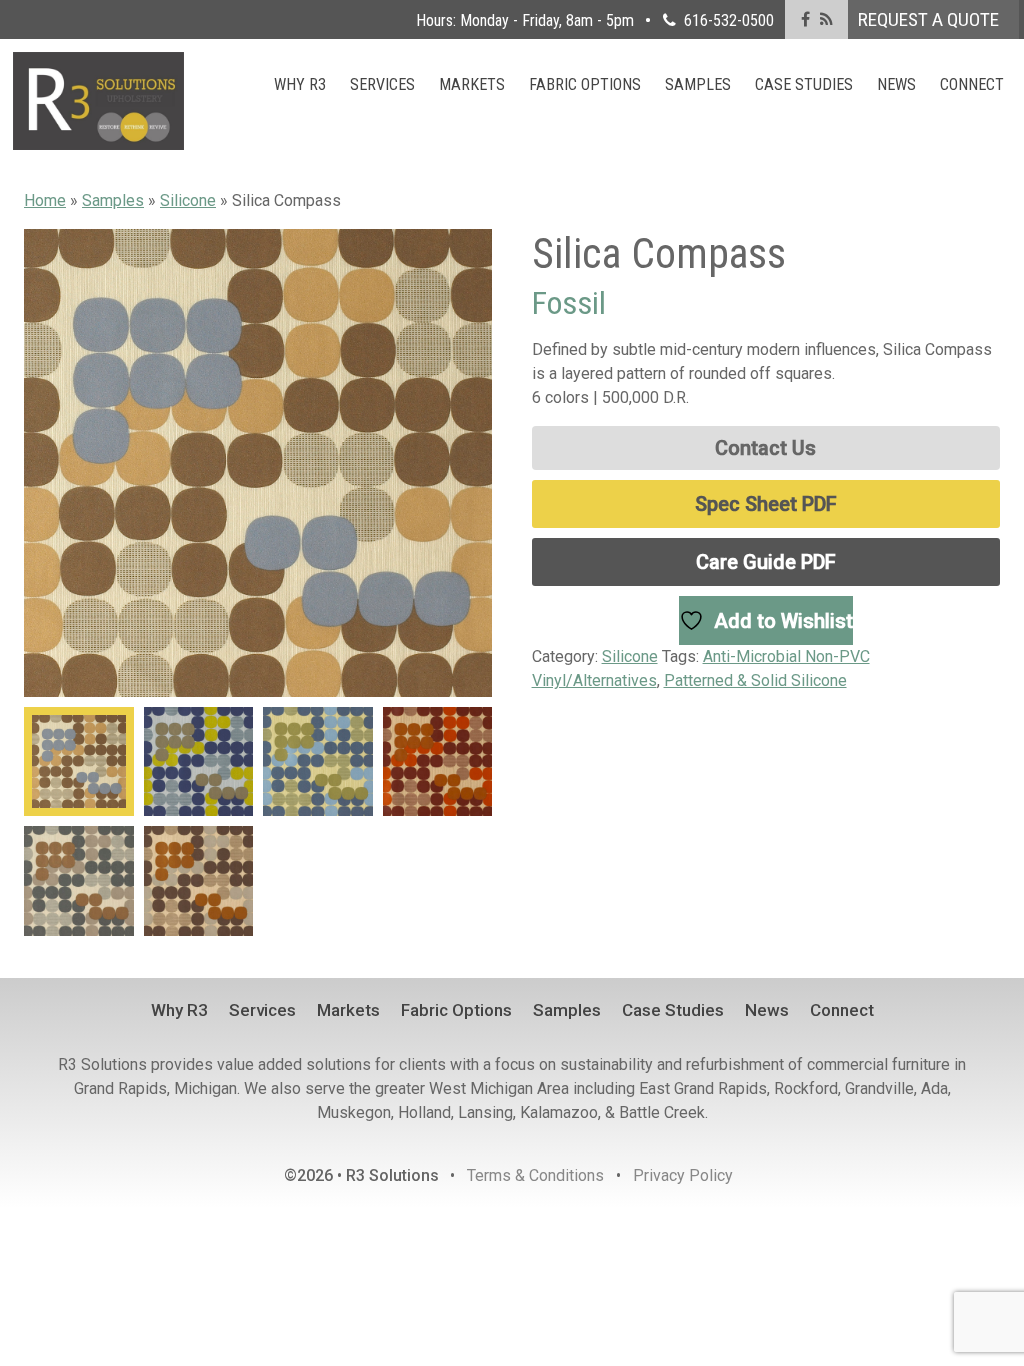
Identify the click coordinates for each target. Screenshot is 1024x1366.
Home (45, 200)
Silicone (188, 200)
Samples (698, 84)
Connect (972, 84)
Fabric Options (585, 84)
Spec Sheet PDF (766, 504)
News (896, 84)
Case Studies (804, 84)
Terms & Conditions (535, 1175)
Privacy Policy (683, 1175)
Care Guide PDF (766, 562)
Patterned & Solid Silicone (755, 680)
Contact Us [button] (765, 448)
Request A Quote (928, 19)
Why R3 (300, 84)
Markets (472, 84)
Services (382, 84)
